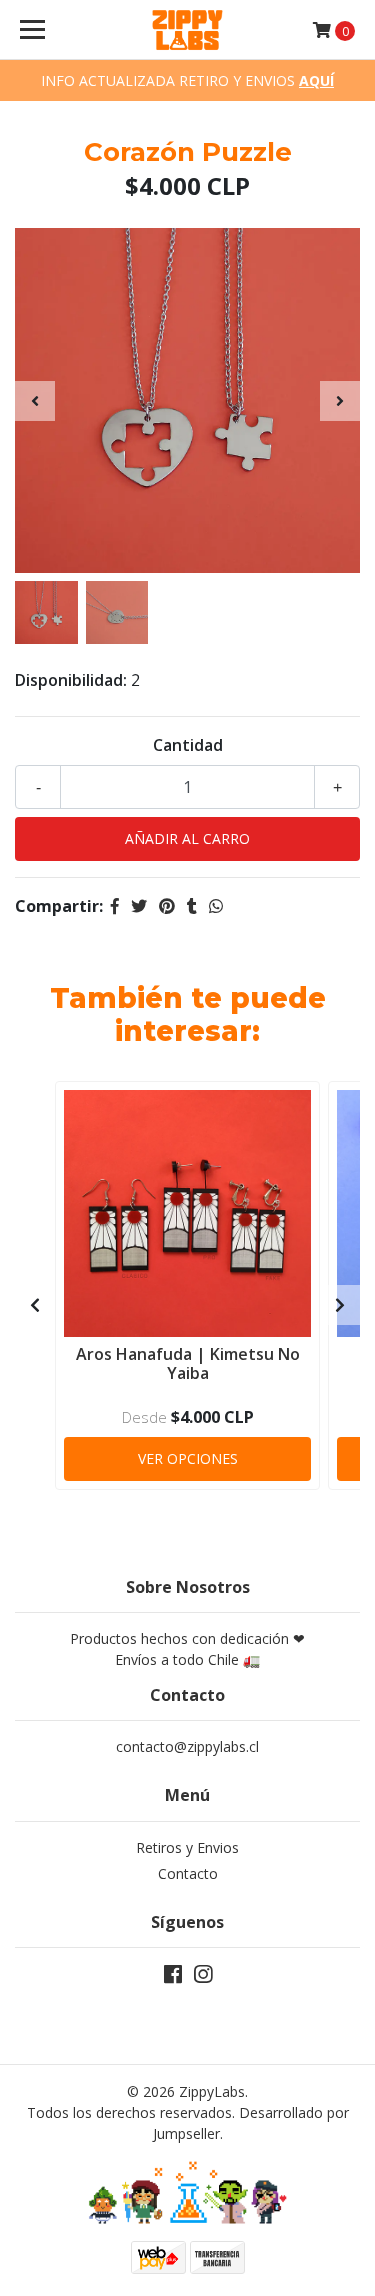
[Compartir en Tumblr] (192, 906)
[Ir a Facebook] (173, 1978)
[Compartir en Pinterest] (167, 906)
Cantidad (188, 745)
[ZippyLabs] (188, 30)
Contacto (188, 1873)
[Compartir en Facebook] (115, 906)
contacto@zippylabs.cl (187, 1746)
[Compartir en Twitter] (139, 906)
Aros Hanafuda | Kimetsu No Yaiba (188, 1363)
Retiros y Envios (187, 1847)
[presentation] (35, 401)
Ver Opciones (188, 1458)
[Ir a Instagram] (203, 1978)
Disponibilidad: (71, 680)
